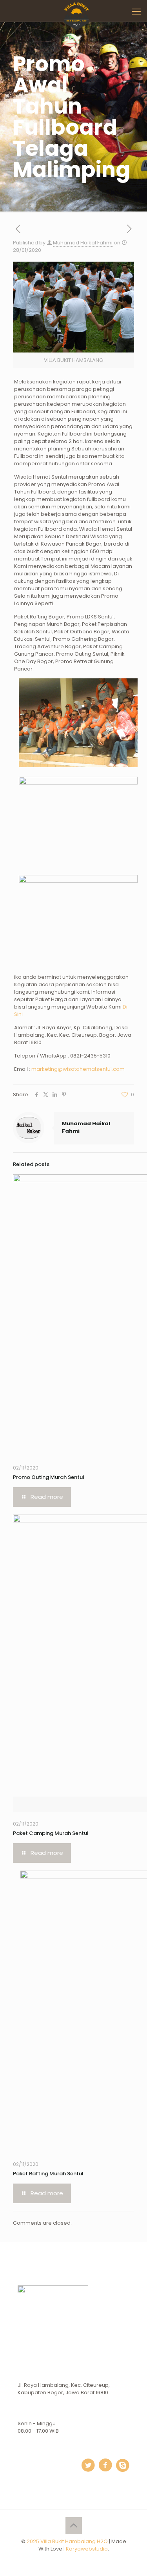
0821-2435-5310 (90, 1056)
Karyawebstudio (87, 2549)
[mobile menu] (136, 12)
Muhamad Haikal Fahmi (83, 243)
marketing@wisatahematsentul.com (78, 1069)
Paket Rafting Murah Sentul (48, 2174)
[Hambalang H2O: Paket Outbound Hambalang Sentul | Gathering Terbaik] (76, 10)
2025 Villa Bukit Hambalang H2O (67, 2541)
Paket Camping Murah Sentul (51, 1833)
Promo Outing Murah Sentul (49, 1477)
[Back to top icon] (74, 2525)
